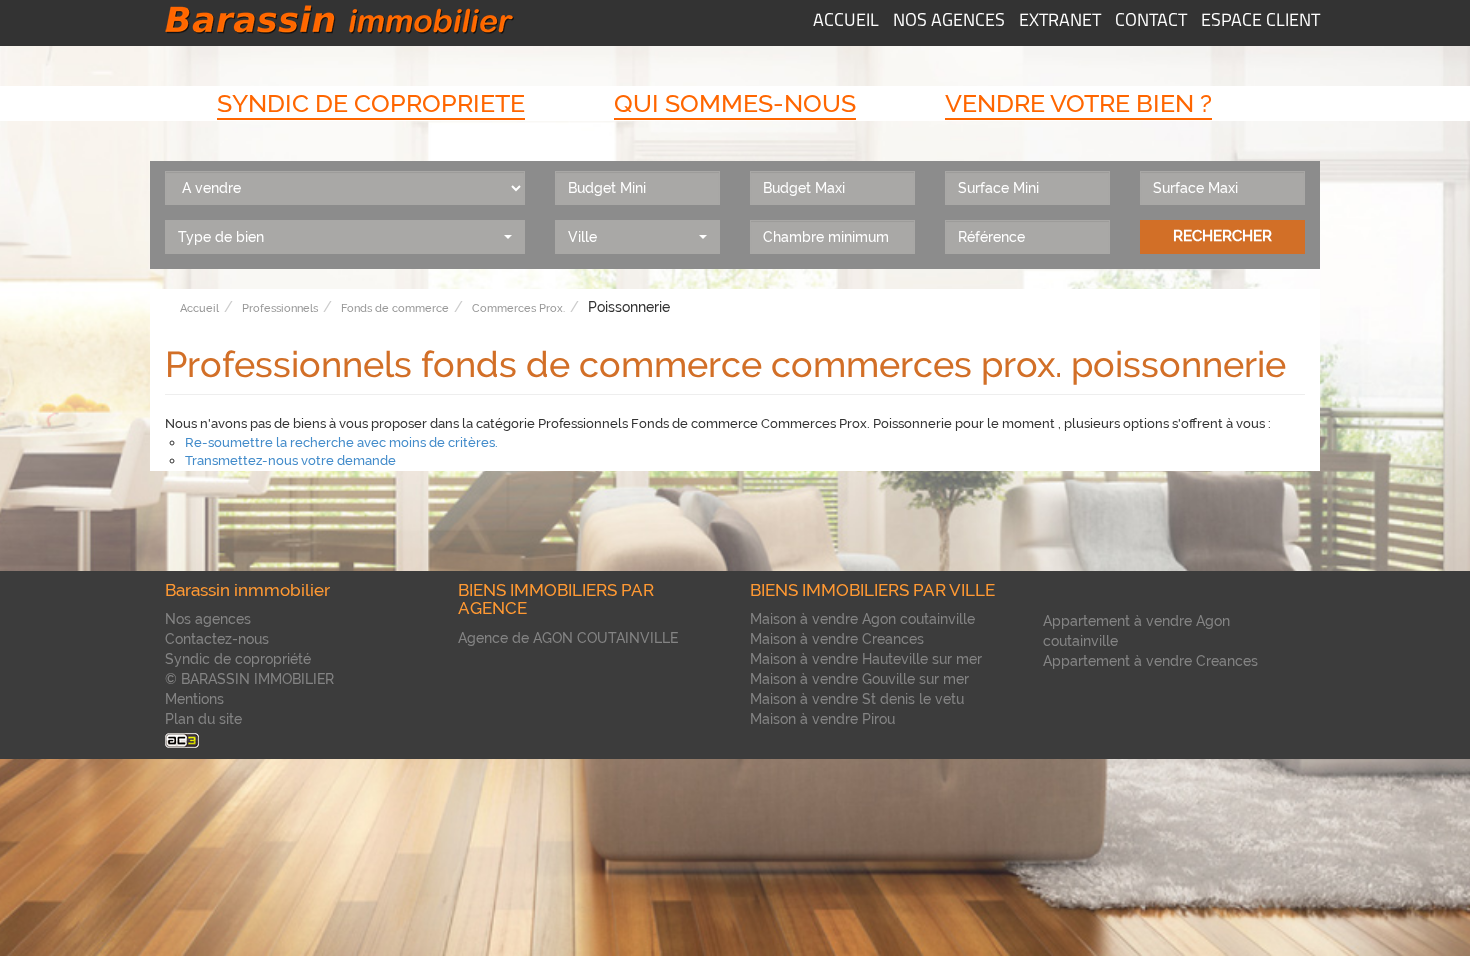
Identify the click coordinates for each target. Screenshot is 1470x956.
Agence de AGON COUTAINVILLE (568, 638)
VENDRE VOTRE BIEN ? (1078, 103)
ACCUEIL (846, 22)
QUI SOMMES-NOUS (735, 103)
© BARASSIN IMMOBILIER (249, 679)
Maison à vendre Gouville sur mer (859, 679)
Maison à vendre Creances (837, 639)
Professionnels (280, 308)
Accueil (199, 308)
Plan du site (203, 719)
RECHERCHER (1222, 236)
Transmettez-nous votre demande (290, 460)
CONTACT (1151, 22)
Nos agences (208, 619)
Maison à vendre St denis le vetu (857, 699)
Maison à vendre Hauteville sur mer (866, 659)
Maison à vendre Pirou (822, 719)
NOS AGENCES (949, 22)
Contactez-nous (217, 639)
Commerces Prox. (518, 308)
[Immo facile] (182, 739)
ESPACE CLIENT (1260, 22)
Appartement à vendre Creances (1150, 661)
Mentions (194, 699)
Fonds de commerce (395, 308)
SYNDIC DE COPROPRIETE (371, 103)
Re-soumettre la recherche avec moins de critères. (341, 442)
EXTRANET (1060, 22)
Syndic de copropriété (238, 659)
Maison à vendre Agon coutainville (862, 619)
